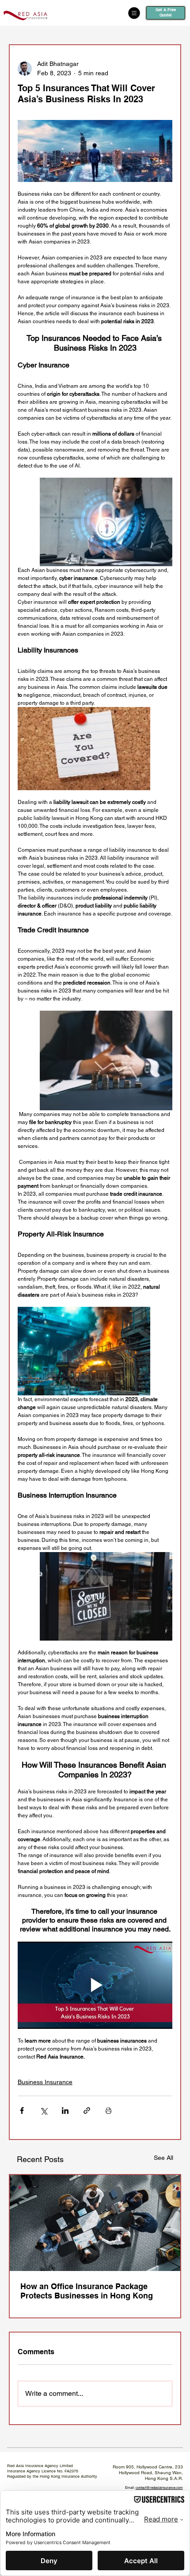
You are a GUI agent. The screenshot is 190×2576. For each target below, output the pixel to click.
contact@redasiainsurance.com (159, 2487)
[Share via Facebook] (22, 2111)
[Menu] (86, 13)
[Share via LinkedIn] (65, 2111)
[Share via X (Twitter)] (44, 2111)
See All (163, 2158)
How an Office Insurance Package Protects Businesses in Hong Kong (87, 2291)
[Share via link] (87, 2111)
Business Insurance (45, 2082)
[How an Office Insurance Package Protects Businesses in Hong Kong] (95, 2223)
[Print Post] (108, 2111)
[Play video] (95, 1985)
